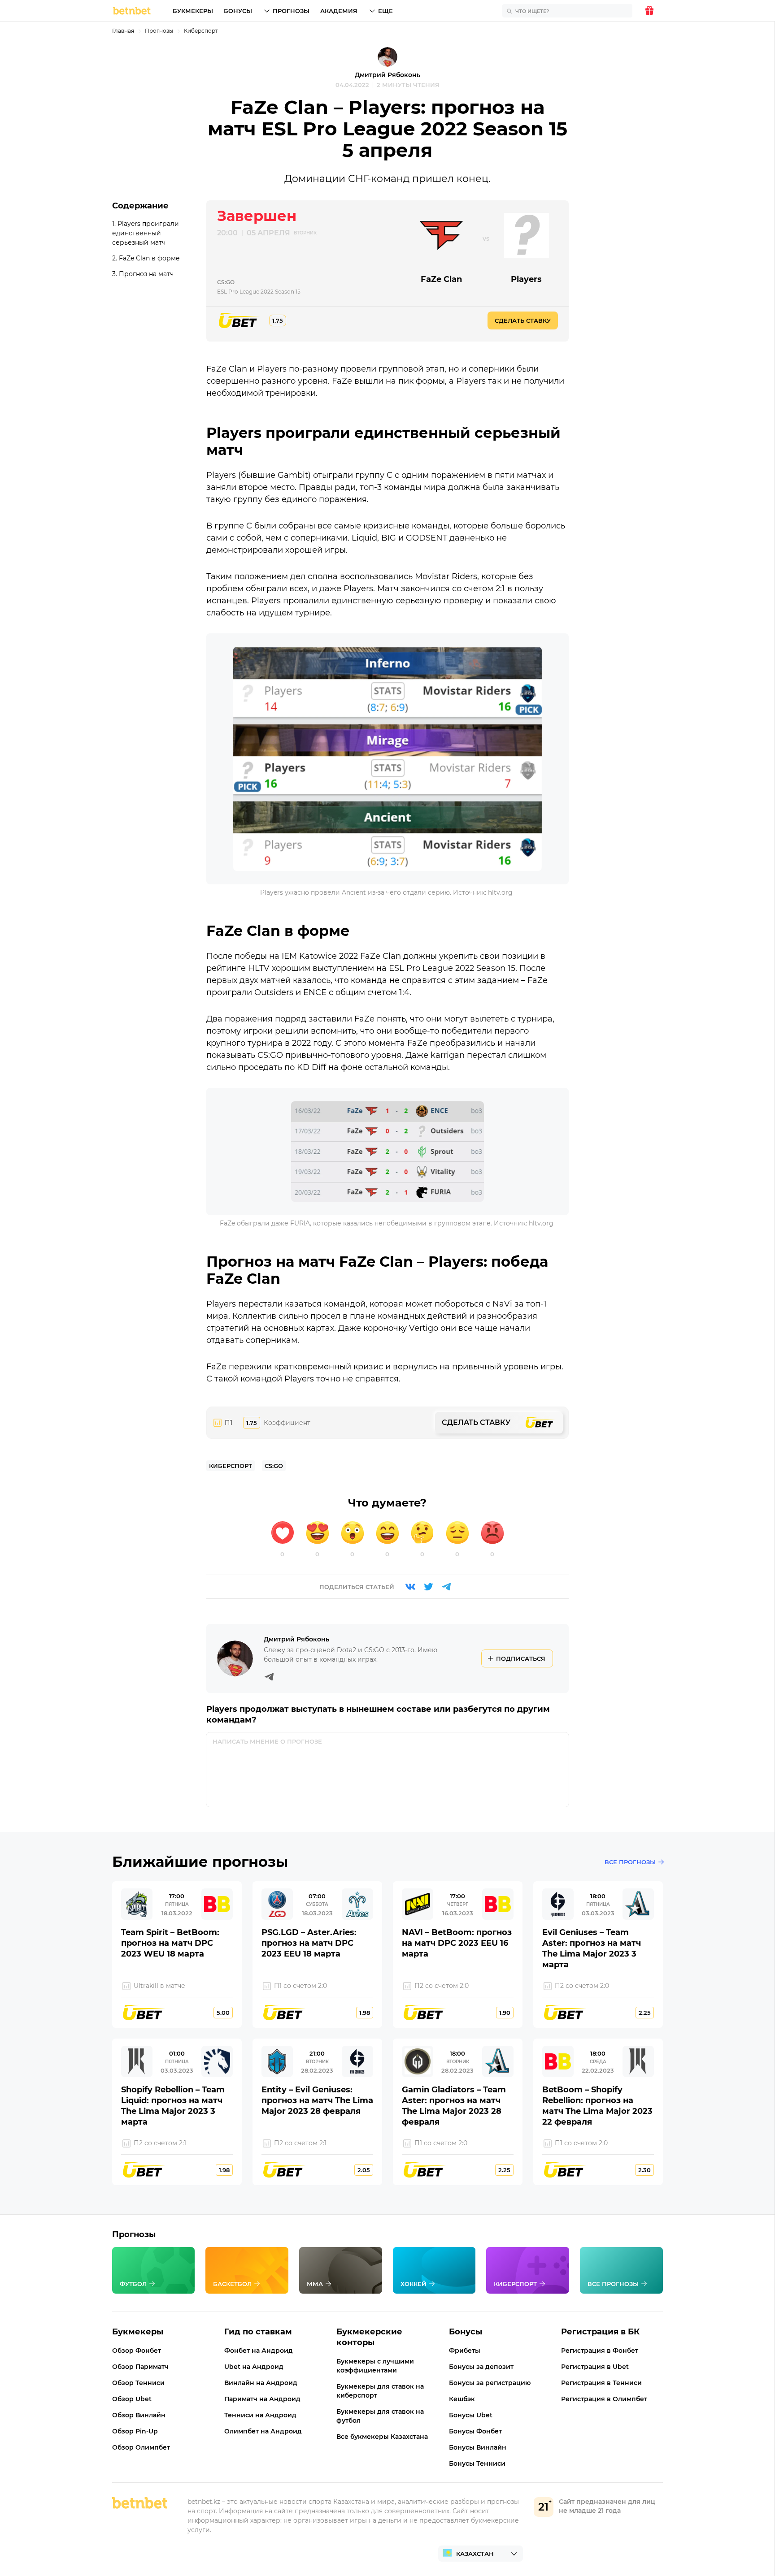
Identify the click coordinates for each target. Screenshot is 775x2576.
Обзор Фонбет (137, 2351)
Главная (123, 31)
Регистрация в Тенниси (601, 2383)
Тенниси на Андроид (260, 2415)
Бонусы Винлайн (478, 2447)
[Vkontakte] (410, 1587)
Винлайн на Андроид (261, 2383)
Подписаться (521, 1658)
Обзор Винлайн (139, 2415)
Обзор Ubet (132, 2399)
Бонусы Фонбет (475, 2431)
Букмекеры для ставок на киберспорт (380, 2391)
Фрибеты (465, 2351)
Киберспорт (201, 31)
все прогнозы (630, 1862)
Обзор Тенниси (138, 2383)
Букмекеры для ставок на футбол (380, 2416)
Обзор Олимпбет (141, 2447)
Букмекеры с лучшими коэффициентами (375, 2366)
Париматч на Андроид (262, 2399)
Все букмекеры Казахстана (382, 2437)
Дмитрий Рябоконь (387, 75)
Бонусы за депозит (481, 2367)
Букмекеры (193, 11)
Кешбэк (462, 2399)
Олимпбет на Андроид (263, 2431)
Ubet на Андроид (254, 2367)
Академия (339, 11)
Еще (385, 11)
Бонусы (238, 11)
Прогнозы (291, 11)
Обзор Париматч (140, 2367)
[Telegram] (446, 1587)
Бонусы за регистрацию (490, 2383)
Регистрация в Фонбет (600, 2351)
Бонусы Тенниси (477, 2463)
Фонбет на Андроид (259, 2351)
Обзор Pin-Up (135, 2431)
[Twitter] (428, 1587)
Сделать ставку (523, 320)
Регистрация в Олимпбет (604, 2399)
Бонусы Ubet (471, 2415)
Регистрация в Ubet (595, 2367)
